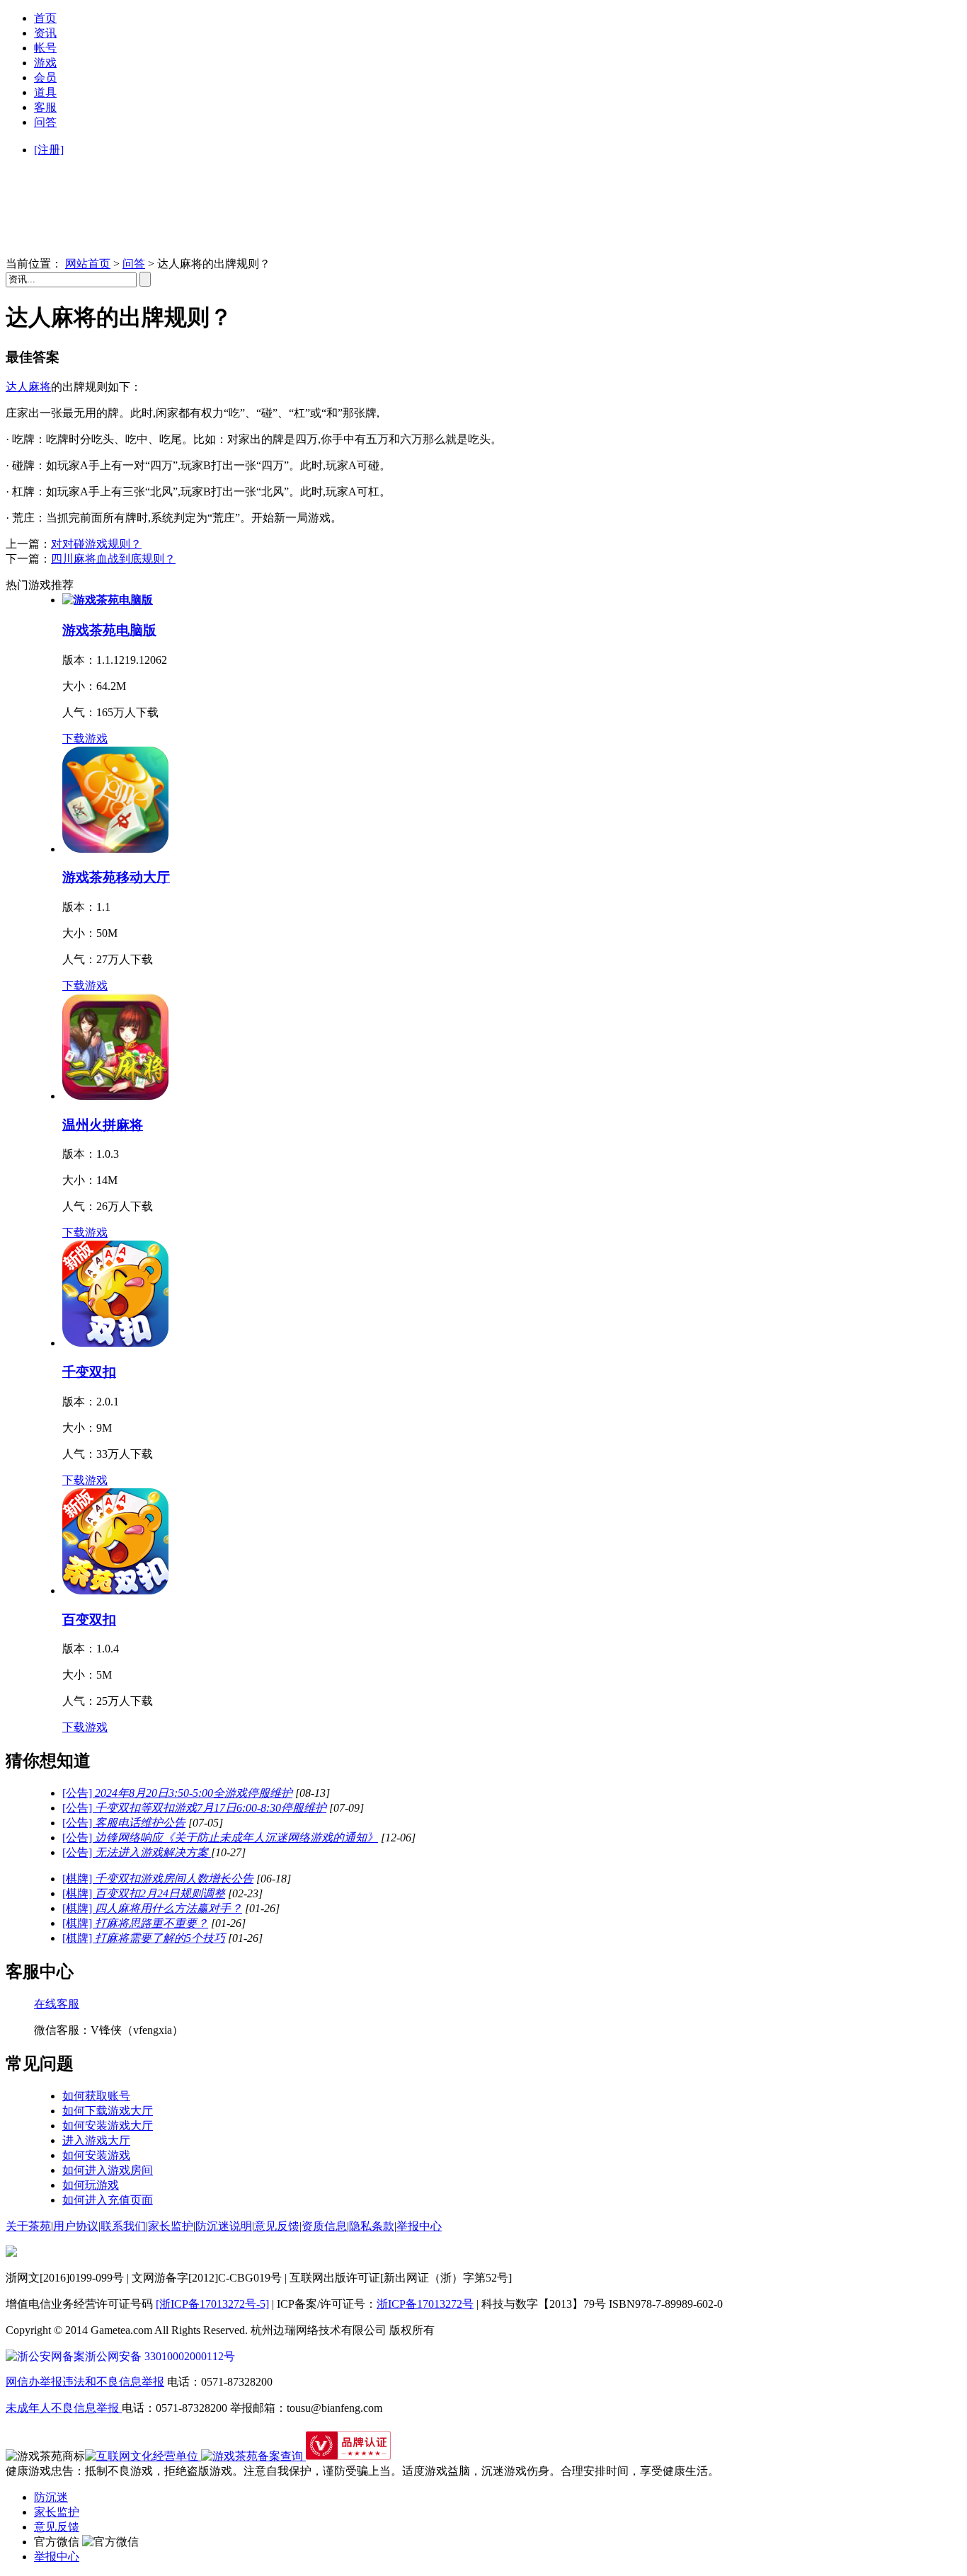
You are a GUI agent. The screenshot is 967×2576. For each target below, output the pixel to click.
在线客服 (57, 2004)
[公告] (177, 1793)
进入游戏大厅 (96, 2140)
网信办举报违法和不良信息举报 (85, 2382)
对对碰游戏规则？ (96, 544)
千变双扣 (89, 1372)
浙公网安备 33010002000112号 (160, 2356)
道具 (45, 92)
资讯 (45, 33)
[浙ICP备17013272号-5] (212, 2304)
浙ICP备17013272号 (425, 2304)
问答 (45, 122)
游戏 (45, 63)
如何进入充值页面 (108, 2200)
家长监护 (171, 2226)
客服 (45, 107)
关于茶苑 (28, 2226)
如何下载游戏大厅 (108, 2111)
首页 (45, 18)
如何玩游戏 (91, 2185)
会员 (45, 77)
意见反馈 (277, 2226)
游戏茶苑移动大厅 (116, 877)
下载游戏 (85, 738)
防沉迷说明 (224, 2226)
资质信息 (324, 2226)
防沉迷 (51, 2497)
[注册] (49, 150)
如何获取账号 (96, 2096)
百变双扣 (89, 1620)
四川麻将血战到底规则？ (113, 559)
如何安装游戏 (96, 2155)
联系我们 (123, 2226)
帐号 (45, 48)
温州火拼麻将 (103, 1125)
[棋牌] (158, 1879)
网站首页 (88, 264)
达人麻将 (28, 387)
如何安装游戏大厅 (108, 2126)
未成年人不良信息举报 (64, 2408)
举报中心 (419, 2226)
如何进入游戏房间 (108, 2170)
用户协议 (76, 2226)
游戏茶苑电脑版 (109, 630)
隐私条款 (372, 2226)
